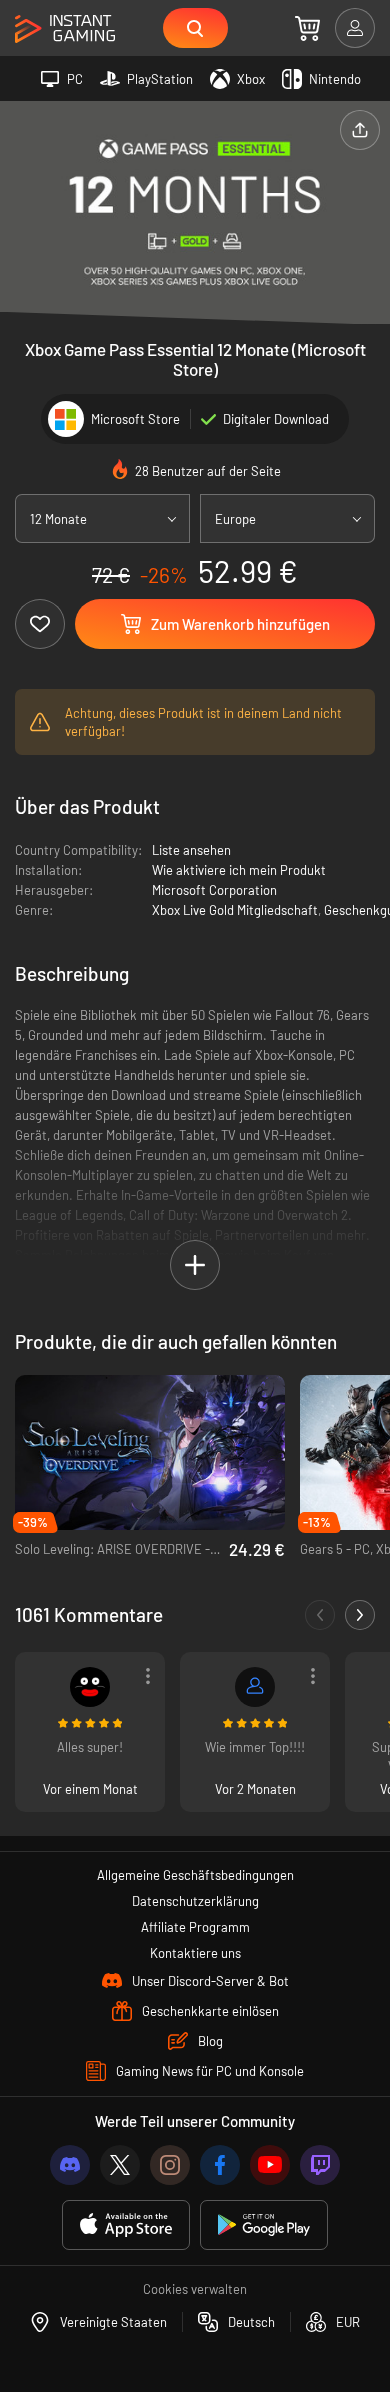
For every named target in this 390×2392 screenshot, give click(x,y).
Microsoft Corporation (214, 890)
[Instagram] (170, 2165)
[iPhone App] (126, 2225)
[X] (120, 2165)
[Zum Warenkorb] (307, 28)
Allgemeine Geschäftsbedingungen (195, 1875)
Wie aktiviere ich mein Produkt (239, 870)
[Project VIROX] (90, 1687)
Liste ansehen (191, 850)
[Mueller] (255, 1687)
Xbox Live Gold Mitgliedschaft (235, 910)
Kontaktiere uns (195, 1953)
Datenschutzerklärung (195, 1901)
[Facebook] (220, 2165)
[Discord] (70, 2165)
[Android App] (264, 2225)
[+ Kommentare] (360, 1615)
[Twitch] (320, 2165)
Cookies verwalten (195, 2289)
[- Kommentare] (320, 1615)
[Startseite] (65, 29)
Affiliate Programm (195, 1927)
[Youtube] (270, 2165)
